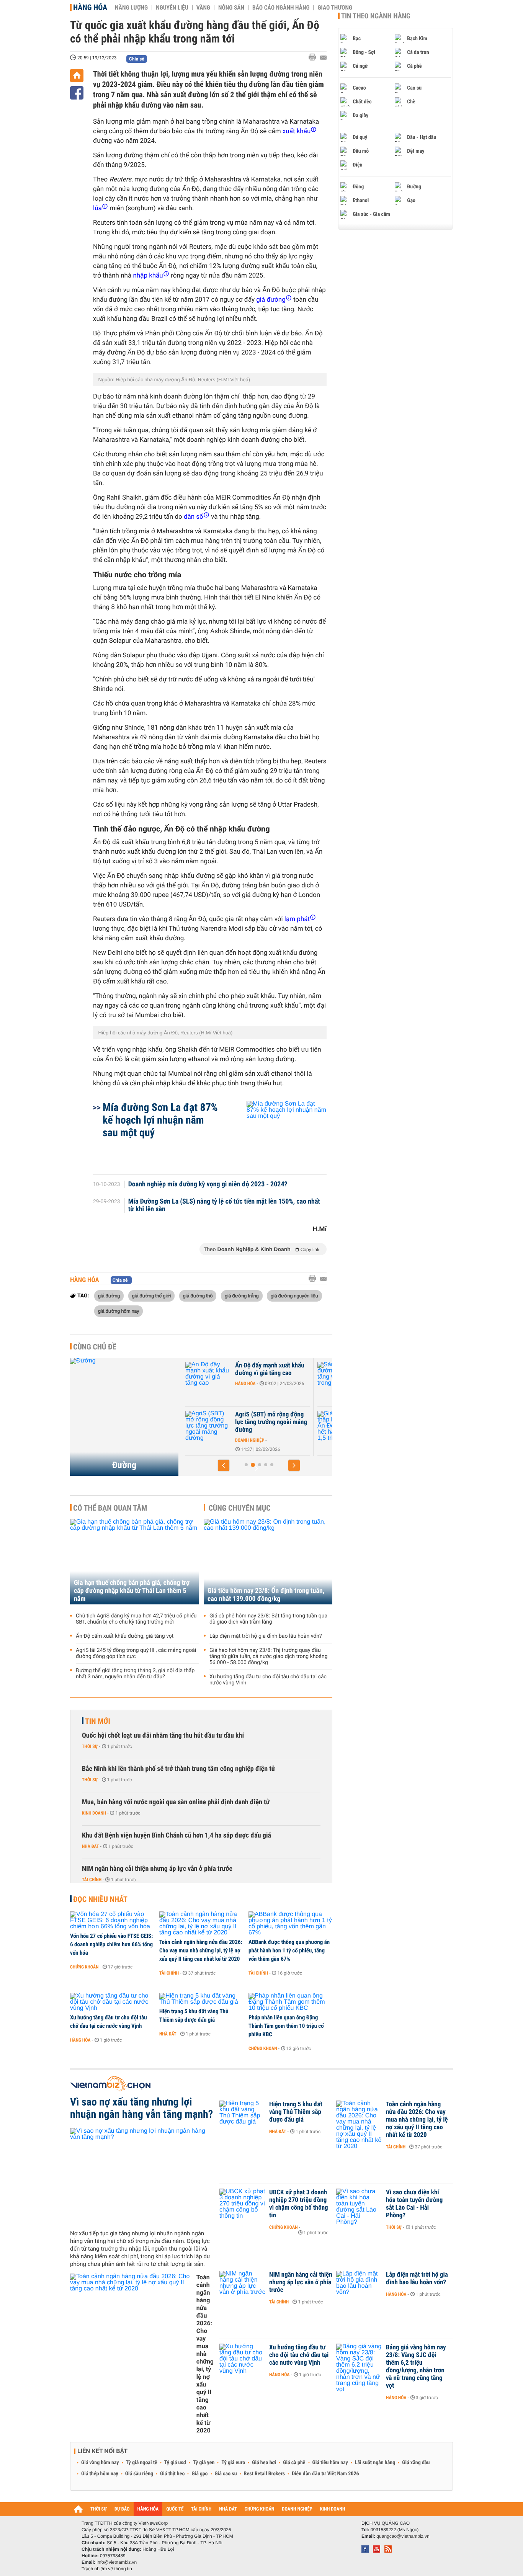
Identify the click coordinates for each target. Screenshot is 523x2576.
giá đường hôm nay (118, 1311)
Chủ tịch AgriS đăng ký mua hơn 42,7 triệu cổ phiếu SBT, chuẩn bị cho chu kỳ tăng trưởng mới (136, 1619)
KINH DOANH (333, 2509)
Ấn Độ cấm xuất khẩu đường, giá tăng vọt (125, 1636)
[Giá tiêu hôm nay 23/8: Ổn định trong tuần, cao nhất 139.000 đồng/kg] (268, 1562)
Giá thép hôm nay (100, 2474)
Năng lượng (131, 8)
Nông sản (231, 8)
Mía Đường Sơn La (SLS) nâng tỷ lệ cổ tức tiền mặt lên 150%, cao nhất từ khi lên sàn (224, 1206)
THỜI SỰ (99, 2509)
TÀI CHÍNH (201, 2509)
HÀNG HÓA (148, 2509)
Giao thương (335, 8)
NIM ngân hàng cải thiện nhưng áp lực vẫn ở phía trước (157, 1869)
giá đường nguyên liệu (294, 1295)
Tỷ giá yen (204, 2463)
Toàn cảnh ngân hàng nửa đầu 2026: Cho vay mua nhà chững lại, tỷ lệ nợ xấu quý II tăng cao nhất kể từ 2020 (201, 1950)
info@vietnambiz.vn (117, 2562)
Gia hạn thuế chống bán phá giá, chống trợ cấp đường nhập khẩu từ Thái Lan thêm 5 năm (132, 1591)
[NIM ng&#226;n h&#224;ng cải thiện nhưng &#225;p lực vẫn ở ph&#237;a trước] (242, 2286)
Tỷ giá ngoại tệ (142, 2463)
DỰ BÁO (122, 2509)
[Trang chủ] (77, 76)
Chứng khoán (84, 1967)
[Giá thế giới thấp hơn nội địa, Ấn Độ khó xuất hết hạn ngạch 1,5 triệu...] (208, 1426)
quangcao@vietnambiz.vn (403, 2536)
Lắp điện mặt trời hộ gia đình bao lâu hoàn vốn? (266, 1636)
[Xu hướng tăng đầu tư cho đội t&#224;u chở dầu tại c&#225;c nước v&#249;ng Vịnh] (112, 2002)
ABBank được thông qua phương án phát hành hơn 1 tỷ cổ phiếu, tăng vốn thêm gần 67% (289, 1950)
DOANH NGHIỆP (297, 2509)
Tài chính (92, 1880)
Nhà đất (91, 1846)
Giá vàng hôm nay (100, 2463)
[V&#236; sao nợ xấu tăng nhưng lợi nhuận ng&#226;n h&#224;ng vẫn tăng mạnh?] (142, 2176)
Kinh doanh (94, 1813)
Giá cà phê (294, 2463)
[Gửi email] (323, 58)
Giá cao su (226, 2474)
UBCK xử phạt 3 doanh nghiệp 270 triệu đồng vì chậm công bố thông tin (299, 2204)
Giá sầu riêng (139, 2474)
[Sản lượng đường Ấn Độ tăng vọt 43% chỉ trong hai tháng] (208, 1377)
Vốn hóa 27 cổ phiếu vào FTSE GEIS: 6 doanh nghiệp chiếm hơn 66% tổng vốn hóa (111, 1944)
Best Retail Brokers (265, 2474)
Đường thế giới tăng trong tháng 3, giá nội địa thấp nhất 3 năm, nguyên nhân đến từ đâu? (135, 1674)
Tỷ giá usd (175, 2463)
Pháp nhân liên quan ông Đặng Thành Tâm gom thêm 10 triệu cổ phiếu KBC (286, 2026)
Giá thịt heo (172, 2474)
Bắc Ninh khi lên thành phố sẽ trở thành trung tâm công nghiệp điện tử (178, 1769)
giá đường (109, 1295)
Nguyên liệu (172, 8)
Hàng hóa (90, 7)
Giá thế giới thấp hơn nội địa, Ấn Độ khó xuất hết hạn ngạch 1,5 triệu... (271, 1422)
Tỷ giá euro (233, 2463)
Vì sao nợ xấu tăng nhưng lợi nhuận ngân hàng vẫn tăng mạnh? (141, 2108)
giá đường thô (198, 1295)
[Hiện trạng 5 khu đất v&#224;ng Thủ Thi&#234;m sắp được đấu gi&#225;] (201, 1999)
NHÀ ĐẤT (228, 2509)
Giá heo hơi (264, 2463)
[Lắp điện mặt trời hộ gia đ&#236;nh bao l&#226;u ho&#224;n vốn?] (359, 2286)
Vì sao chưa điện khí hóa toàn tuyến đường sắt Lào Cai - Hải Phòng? (414, 2204)
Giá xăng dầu (416, 2463)
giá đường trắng (242, 1295)
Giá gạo (199, 2474)
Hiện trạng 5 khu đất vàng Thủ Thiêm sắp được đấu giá (194, 2016)
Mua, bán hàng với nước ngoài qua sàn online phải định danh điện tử (176, 1802)
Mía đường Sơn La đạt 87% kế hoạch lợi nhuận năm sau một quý (160, 1120)
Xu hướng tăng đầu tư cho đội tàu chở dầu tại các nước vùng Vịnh (268, 1680)
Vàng (203, 8)
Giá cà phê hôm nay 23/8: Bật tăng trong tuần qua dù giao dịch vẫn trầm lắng (268, 1619)
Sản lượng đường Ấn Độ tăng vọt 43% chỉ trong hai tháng (269, 1373)
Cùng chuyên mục (240, 1508)
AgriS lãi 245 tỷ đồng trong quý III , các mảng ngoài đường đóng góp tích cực (136, 1653)
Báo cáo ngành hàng (281, 8)
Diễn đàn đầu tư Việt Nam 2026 (325, 2474)
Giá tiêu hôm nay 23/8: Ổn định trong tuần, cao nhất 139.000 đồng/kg (266, 1595)
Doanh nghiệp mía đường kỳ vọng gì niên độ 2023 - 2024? (208, 1184)
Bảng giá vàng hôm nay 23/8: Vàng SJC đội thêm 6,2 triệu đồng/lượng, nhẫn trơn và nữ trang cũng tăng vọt (416, 2367)
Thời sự (90, 1746)
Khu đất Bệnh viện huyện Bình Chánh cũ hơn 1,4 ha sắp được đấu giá (177, 1835)
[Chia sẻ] (77, 93)
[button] (224, 1465)
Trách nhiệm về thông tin (107, 2569)
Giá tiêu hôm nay (330, 2463)
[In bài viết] (314, 57)
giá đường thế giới (151, 1295)
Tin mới (98, 1721)
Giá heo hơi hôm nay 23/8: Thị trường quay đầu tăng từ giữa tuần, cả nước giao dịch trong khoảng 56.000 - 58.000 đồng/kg (269, 1656)
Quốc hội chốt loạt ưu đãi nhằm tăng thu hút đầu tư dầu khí (163, 1736)
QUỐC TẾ (175, 2509)
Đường (124, 1465)
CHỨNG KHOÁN (260, 2509)
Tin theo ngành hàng (376, 16)
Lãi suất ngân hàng (375, 2463)
